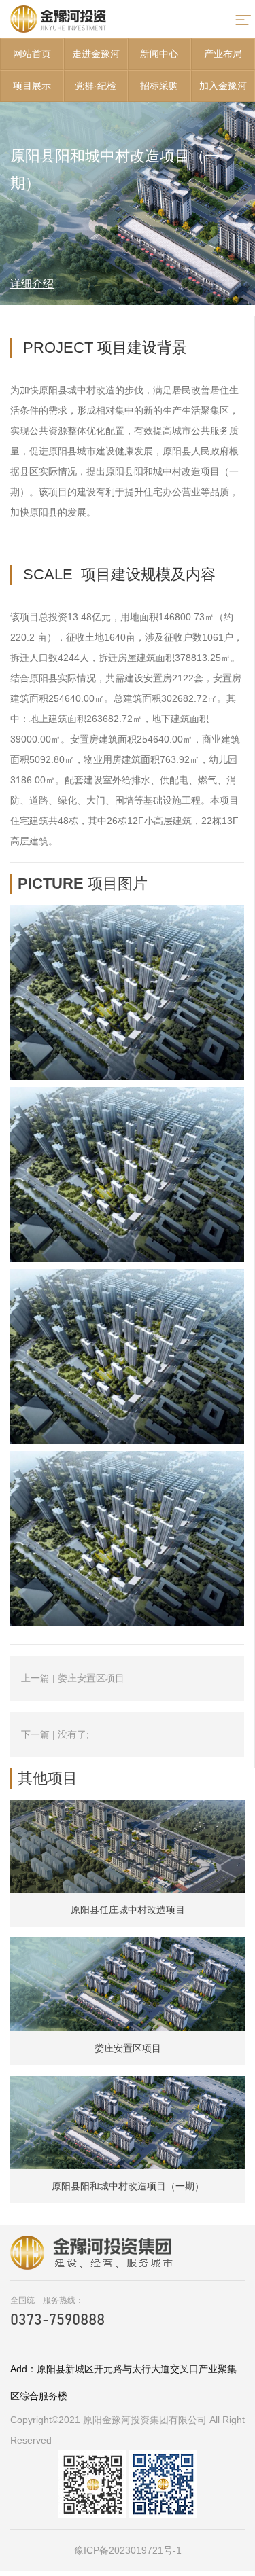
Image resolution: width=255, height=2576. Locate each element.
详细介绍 (32, 284)
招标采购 (159, 86)
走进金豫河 (96, 54)
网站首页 (32, 54)
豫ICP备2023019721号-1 (128, 2550)
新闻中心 (159, 54)
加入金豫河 (223, 86)
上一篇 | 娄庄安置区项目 (73, 1678)
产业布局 (223, 54)
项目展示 (32, 86)
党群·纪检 (96, 86)
